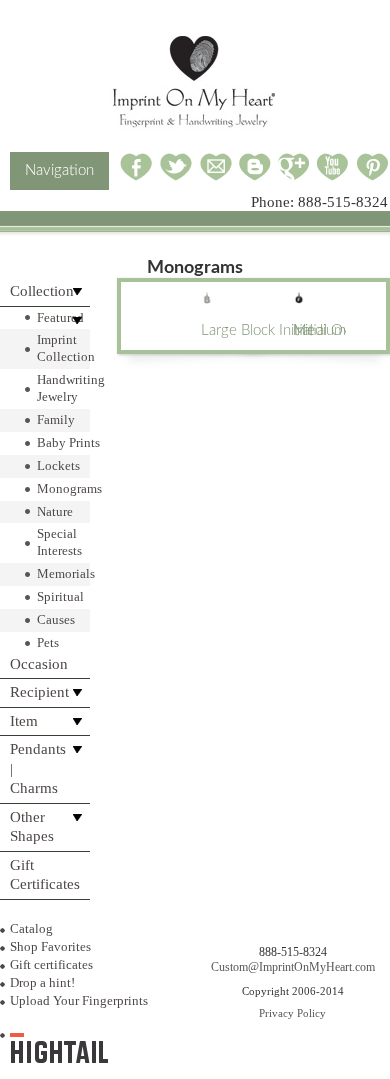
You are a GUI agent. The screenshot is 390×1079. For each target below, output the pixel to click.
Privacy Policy (292, 1013)
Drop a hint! (42, 982)
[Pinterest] (372, 177)
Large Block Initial (227, 330)
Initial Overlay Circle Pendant (319, 330)
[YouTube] (333, 177)
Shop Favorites (50, 946)
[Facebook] (136, 177)
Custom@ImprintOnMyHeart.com (293, 967)
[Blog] (255, 177)
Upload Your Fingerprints (79, 1000)
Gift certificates (51, 964)
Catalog (31, 928)
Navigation (59, 170)
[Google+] (293, 177)
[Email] (216, 177)
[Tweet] (176, 177)
